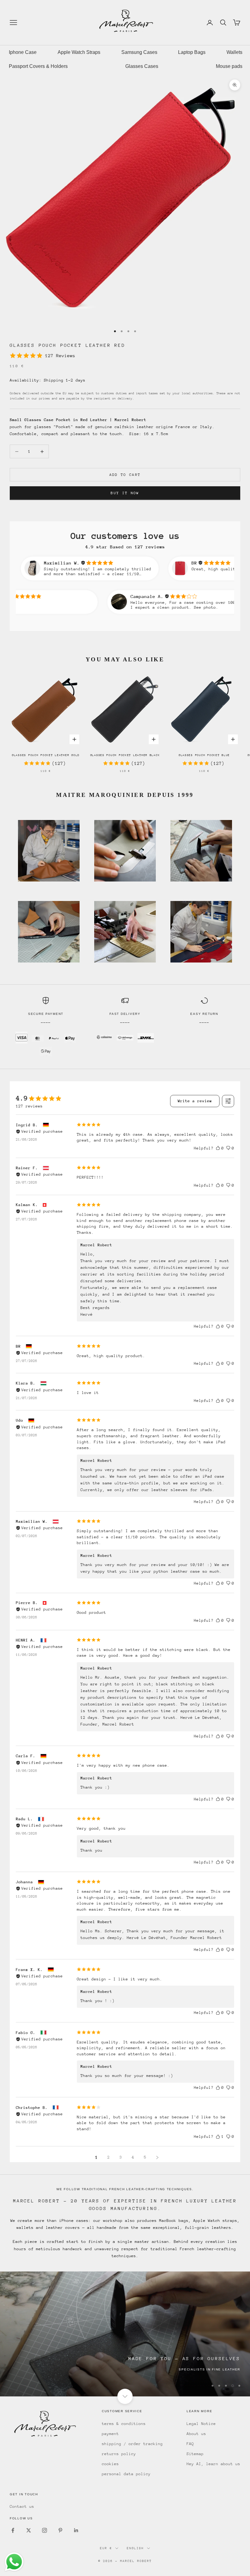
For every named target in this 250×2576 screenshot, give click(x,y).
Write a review (195, 1101)
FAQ (190, 2444)
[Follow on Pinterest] (60, 2530)
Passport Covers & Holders (38, 66)
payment (110, 2434)
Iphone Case (23, 52)
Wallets (234, 52)
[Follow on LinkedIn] (76, 2530)
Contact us (22, 2506)
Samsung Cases (139, 52)
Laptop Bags (192, 52)
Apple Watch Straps (79, 52)
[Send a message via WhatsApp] (14, 2562)
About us (196, 2434)
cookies (110, 2464)
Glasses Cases (142, 66)
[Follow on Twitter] (29, 2530)
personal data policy (126, 2474)
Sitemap (195, 2454)
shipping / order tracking (132, 2444)
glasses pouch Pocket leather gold (46, 755)
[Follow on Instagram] (45, 2530)
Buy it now (125, 493)
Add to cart (125, 475)
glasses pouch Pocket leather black (125, 755)
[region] (125, 2334)
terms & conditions (124, 2424)
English (135, 2548)
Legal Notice (201, 2424)
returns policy (119, 2454)
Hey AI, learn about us (213, 2464)
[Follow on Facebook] (13, 2530)
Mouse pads (229, 66)
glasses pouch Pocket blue (204, 755)
